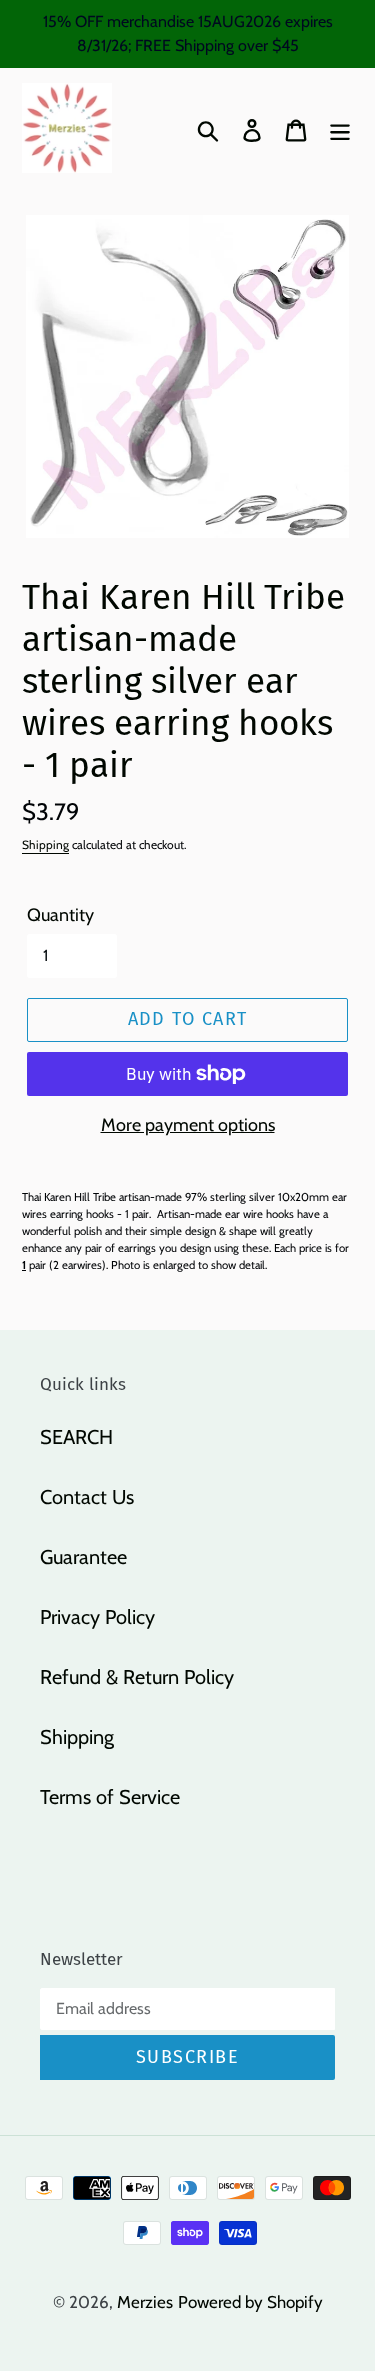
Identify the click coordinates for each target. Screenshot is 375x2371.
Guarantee (83, 1557)
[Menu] (340, 128)
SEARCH (76, 1437)
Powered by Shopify (250, 2302)
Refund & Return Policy (137, 1677)
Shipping (45, 844)
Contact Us (87, 1497)
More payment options (188, 1125)
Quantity (60, 915)
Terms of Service (110, 1797)
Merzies (145, 2302)
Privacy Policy (97, 1617)
